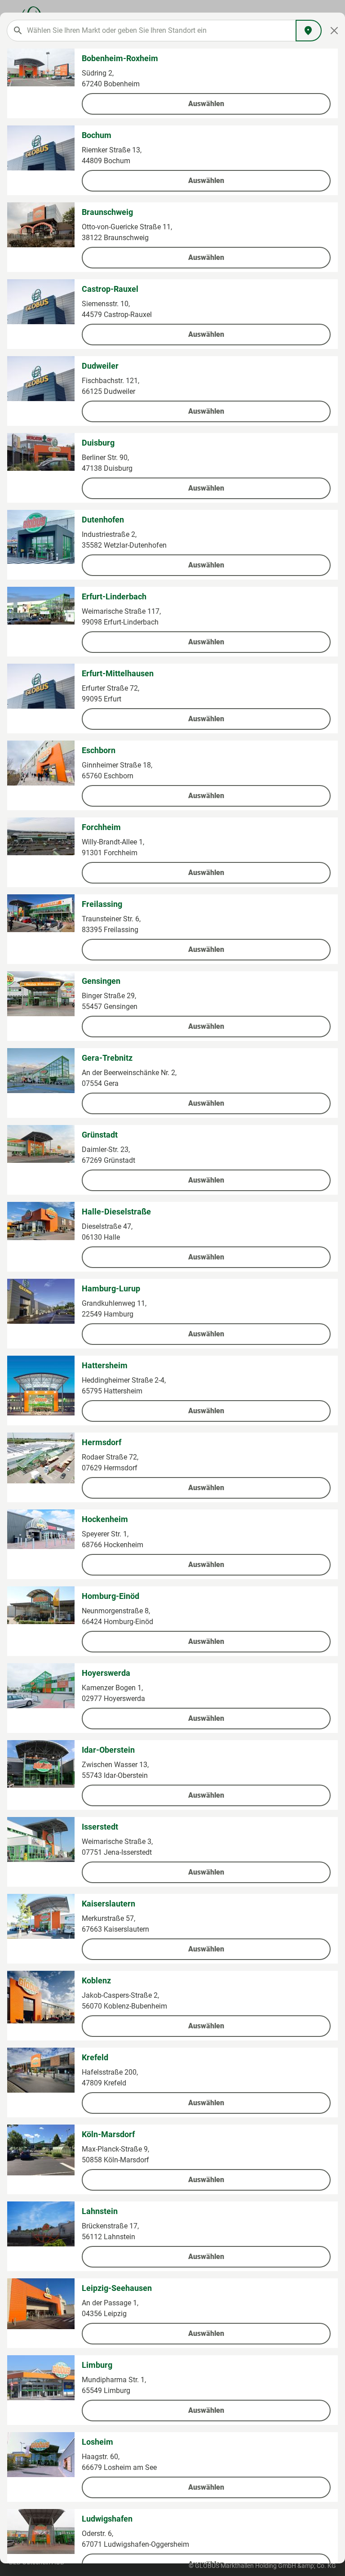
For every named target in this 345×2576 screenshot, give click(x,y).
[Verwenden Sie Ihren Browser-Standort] (309, 31)
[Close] (334, 31)
